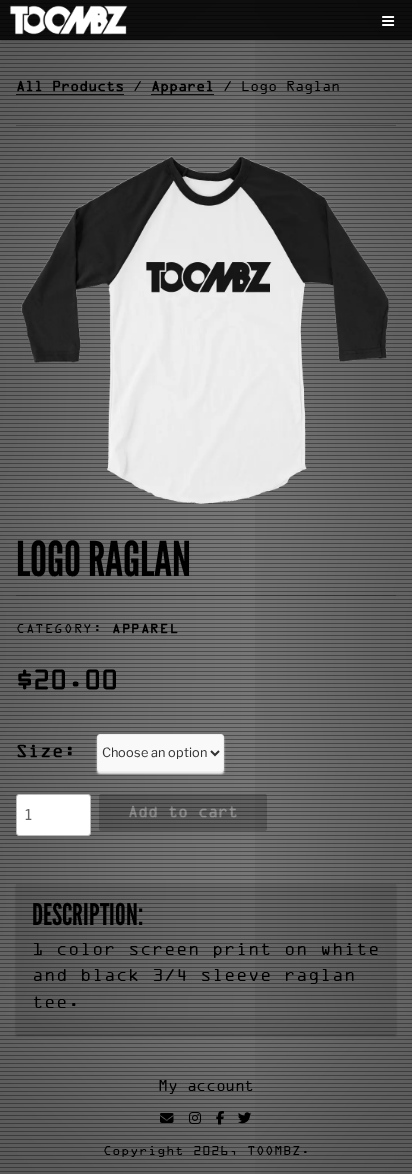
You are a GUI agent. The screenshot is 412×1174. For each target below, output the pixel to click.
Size (40, 752)
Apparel (182, 87)
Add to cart (183, 812)
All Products (70, 87)
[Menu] (391, 22)
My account (206, 1088)
